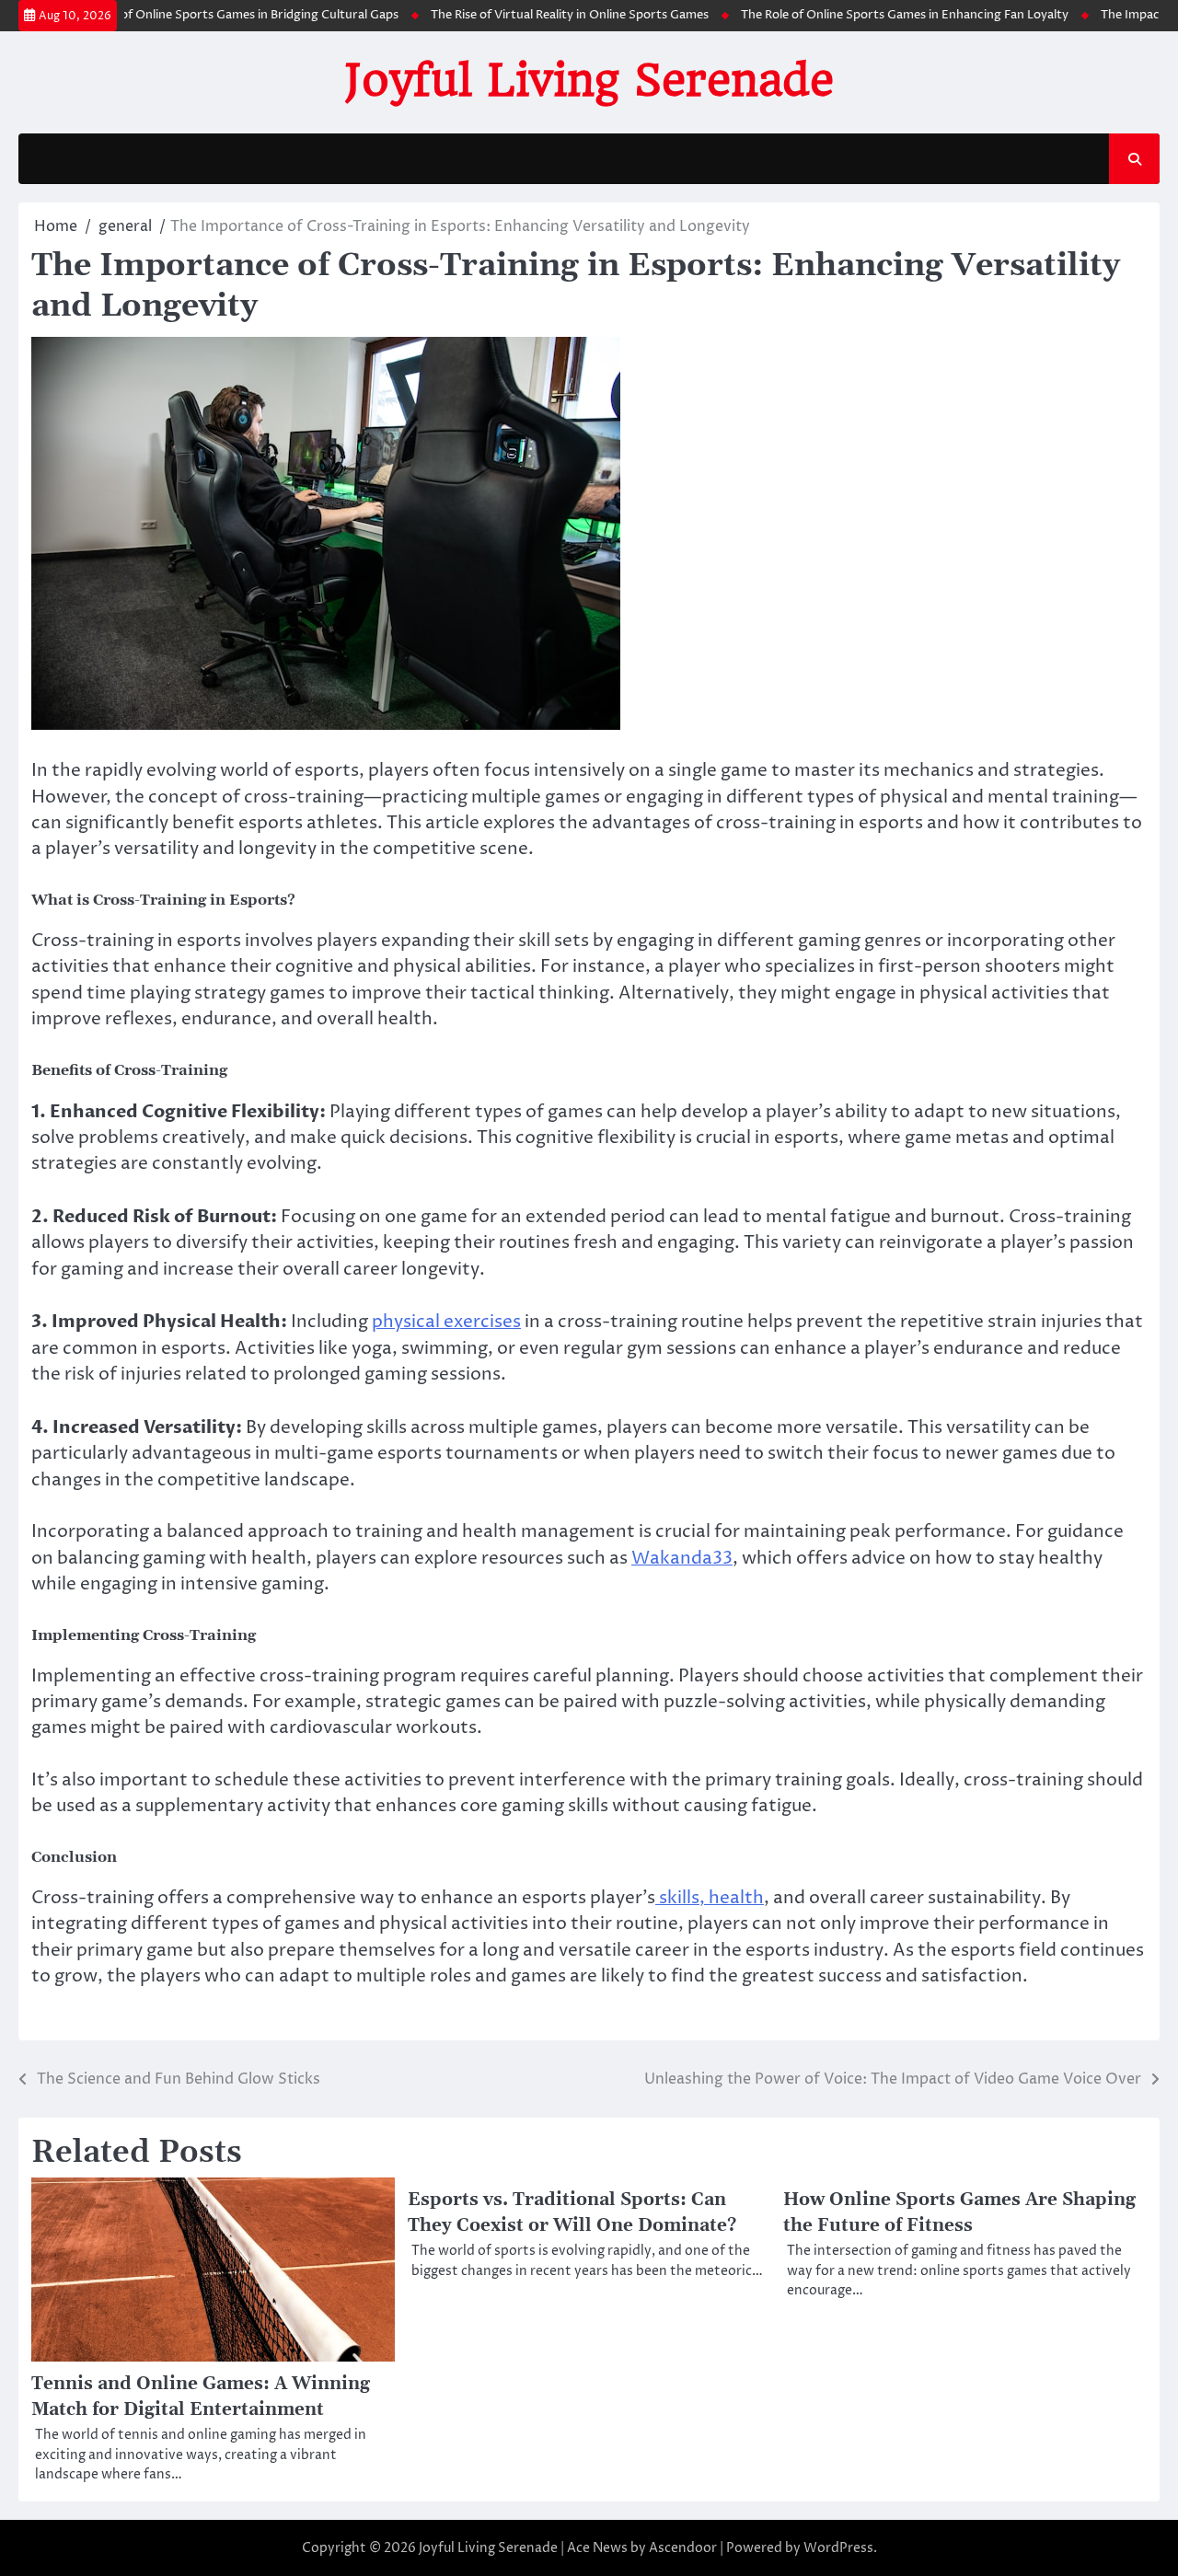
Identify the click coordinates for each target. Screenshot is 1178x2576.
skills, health (710, 1898)
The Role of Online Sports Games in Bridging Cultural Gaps (198, 15)
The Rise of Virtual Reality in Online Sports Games (534, 15)
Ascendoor (683, 2548)
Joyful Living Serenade (589, 80)
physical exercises (446, 1322)
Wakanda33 (682, 1559)
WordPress (838, 2548)
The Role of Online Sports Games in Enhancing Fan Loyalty (869, 15)
